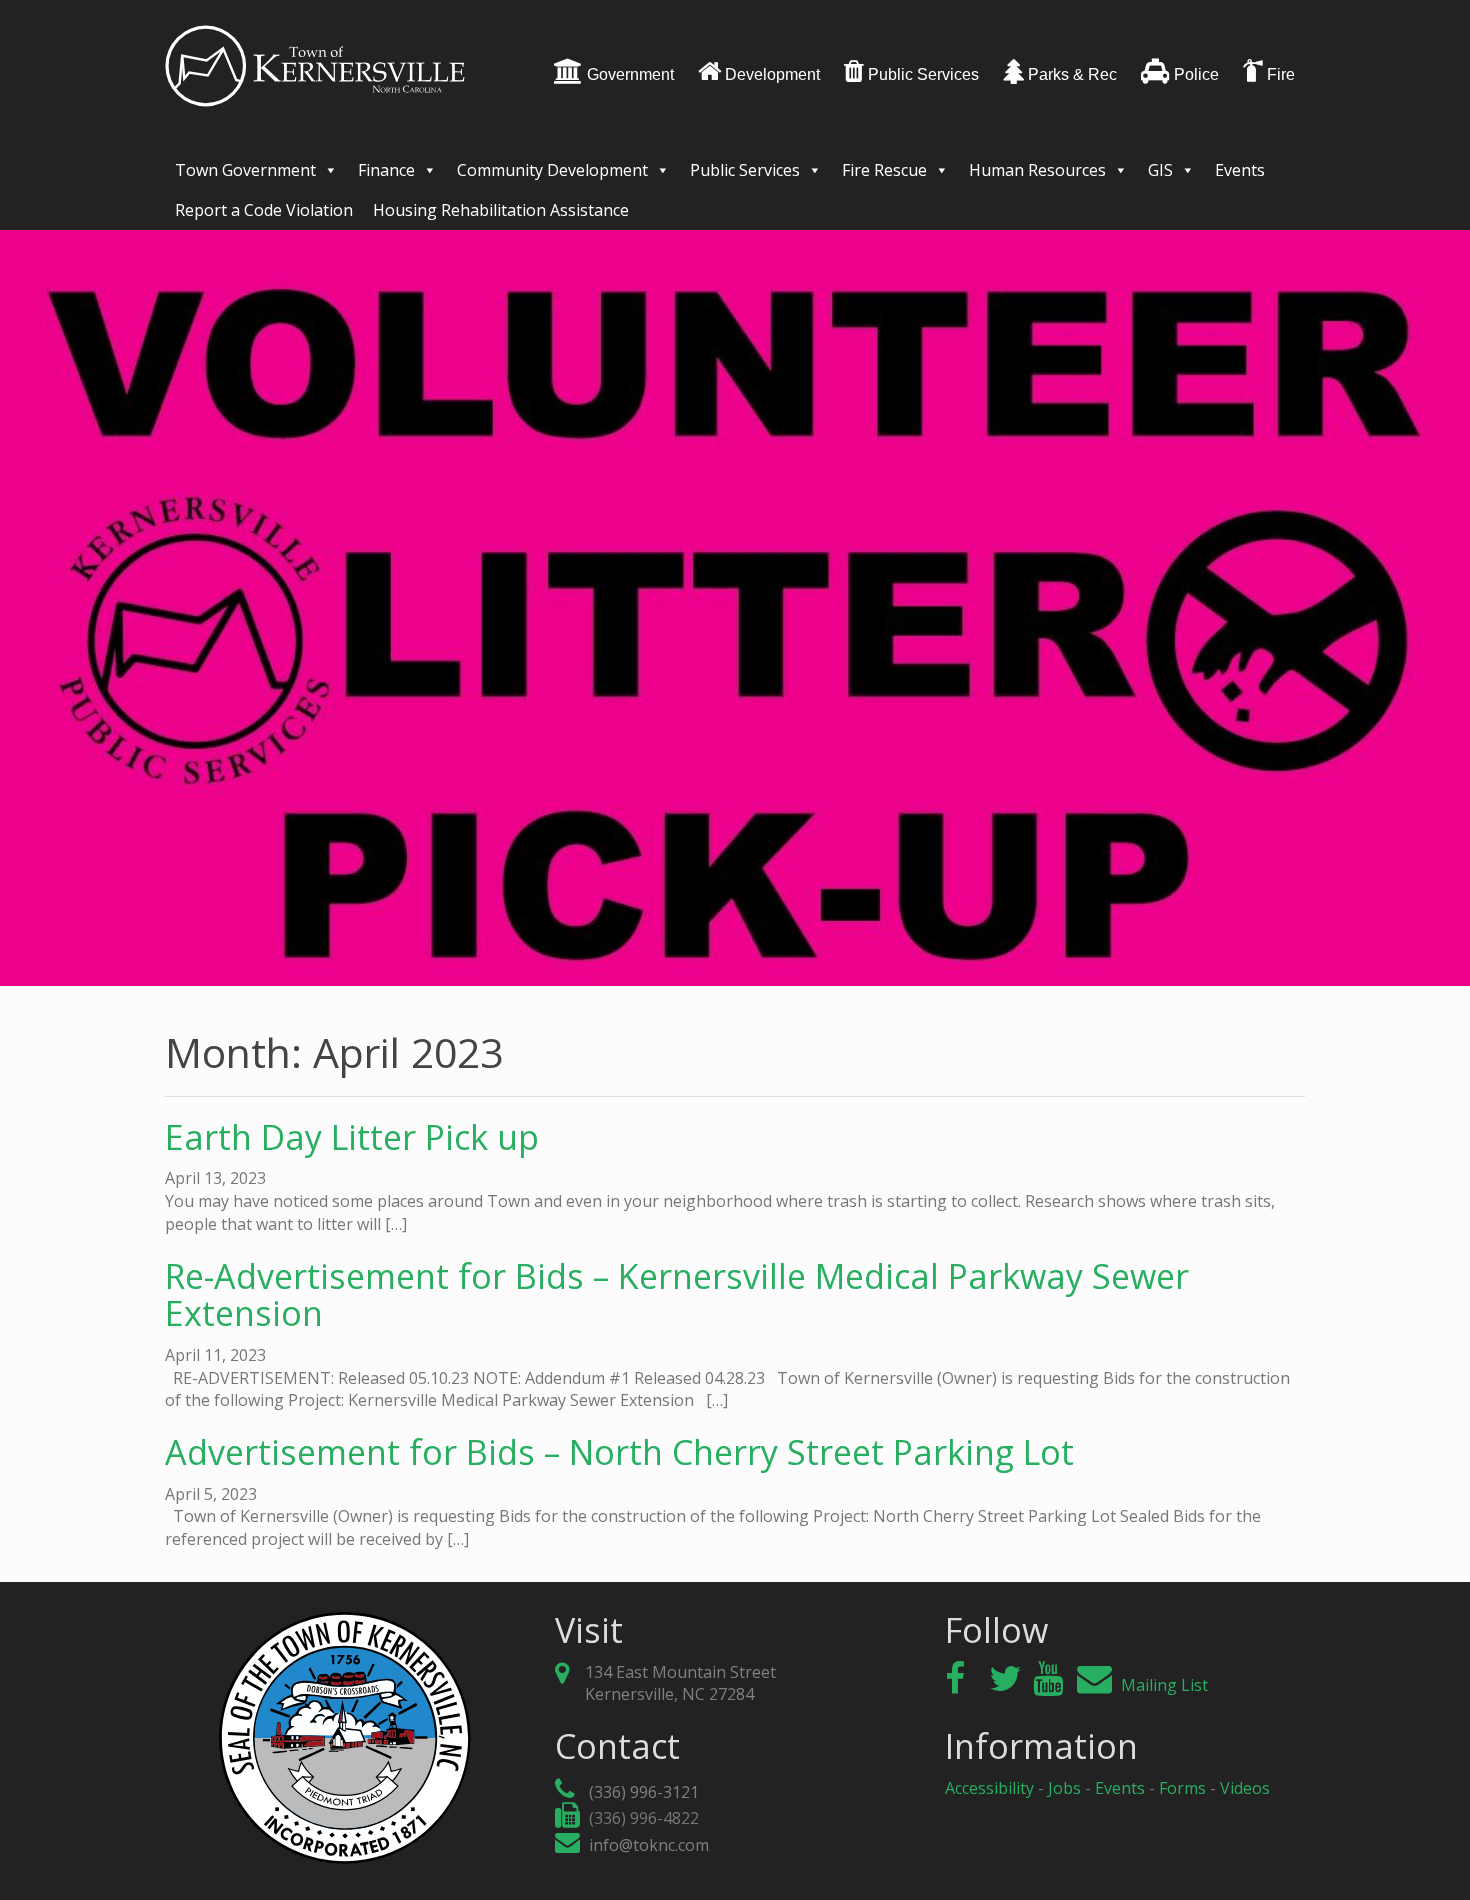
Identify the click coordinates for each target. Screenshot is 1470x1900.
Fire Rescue (884, 170)
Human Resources (1037, 170)
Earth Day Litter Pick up (352, 1137)
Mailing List (1162, 1685)
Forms (1182, 1788)
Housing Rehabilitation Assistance (501, 210)
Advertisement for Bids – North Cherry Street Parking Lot (619, 1452)
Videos (1245, 1788)
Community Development (552, 170)
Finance (386, 170)
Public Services (745, 170)
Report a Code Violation (264, 210)
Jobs (1064, 1788)
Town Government (245, 170)
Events (1240, 170)
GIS (1160, 170)
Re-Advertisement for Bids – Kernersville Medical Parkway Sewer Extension (677, 1294)
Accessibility (989, 1788)
